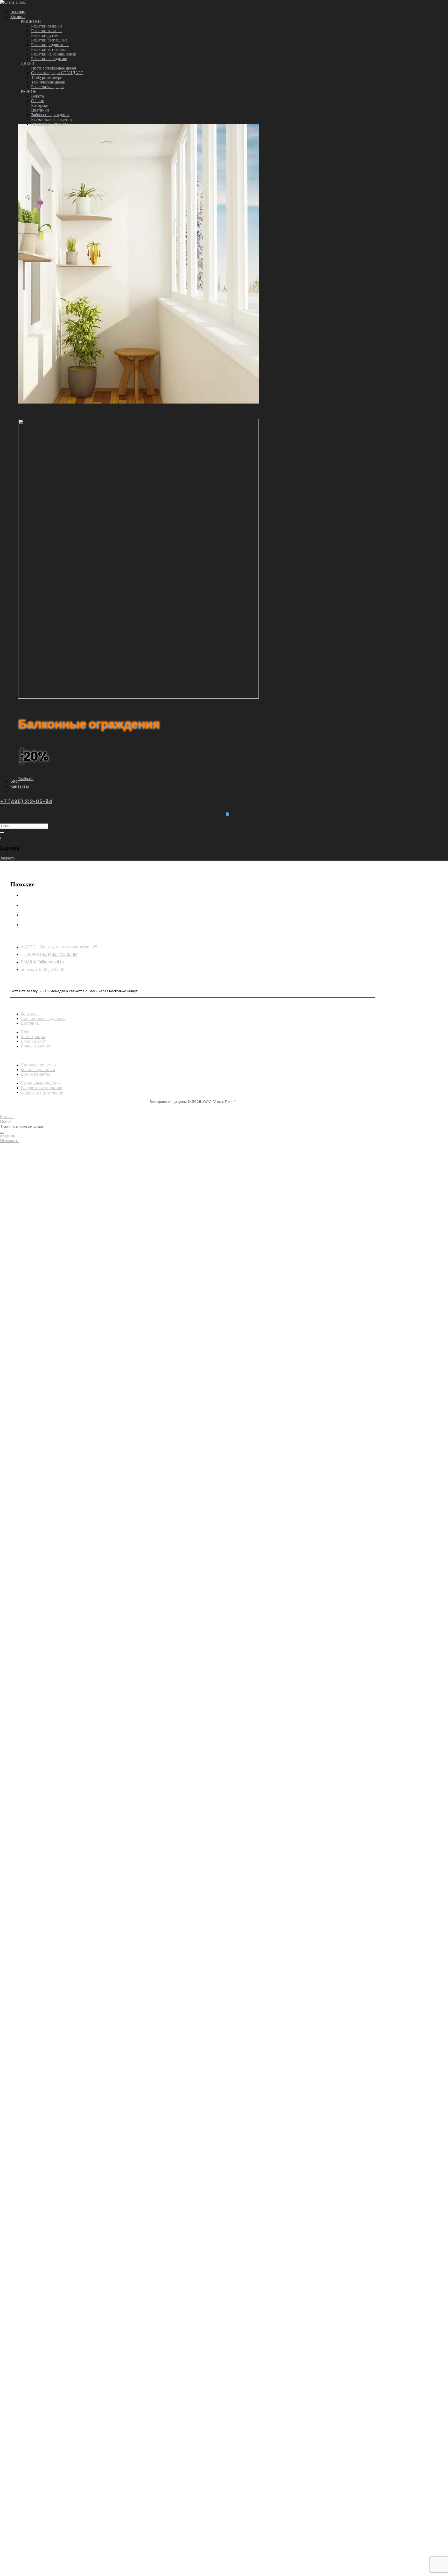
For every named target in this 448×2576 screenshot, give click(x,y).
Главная (18, 11)
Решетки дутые (45, 35)
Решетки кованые (47, 31)
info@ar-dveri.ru (49, 962)
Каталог (18, 17)
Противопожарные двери (54, 68)
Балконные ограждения (52, 119)
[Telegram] (227, 814)
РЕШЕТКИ (31, 21)
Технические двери (48, 82)
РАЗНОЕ (29, 91)
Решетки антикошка (49, 49)
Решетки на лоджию (49, 59)
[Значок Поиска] (2, 832)
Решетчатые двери (47, 87)
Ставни (38, 101)
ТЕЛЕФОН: (31, 954)
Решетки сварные (47, 26)
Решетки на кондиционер (54, 54)
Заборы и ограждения (50, 115)
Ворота (37, 96)
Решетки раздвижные (50, 45)
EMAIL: (27, 962)
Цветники (40, 110)
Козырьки (40, 105)
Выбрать (26, 779)
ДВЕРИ (28, 63)
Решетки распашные (49, 40)
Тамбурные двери (47, 77)
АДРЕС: (29, 947)
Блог (15, 781)
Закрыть (7, 858)
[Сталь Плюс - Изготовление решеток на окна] (13, 2)
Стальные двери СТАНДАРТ (57, 73)
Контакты (20, 786)
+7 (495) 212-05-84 (26, 801)
